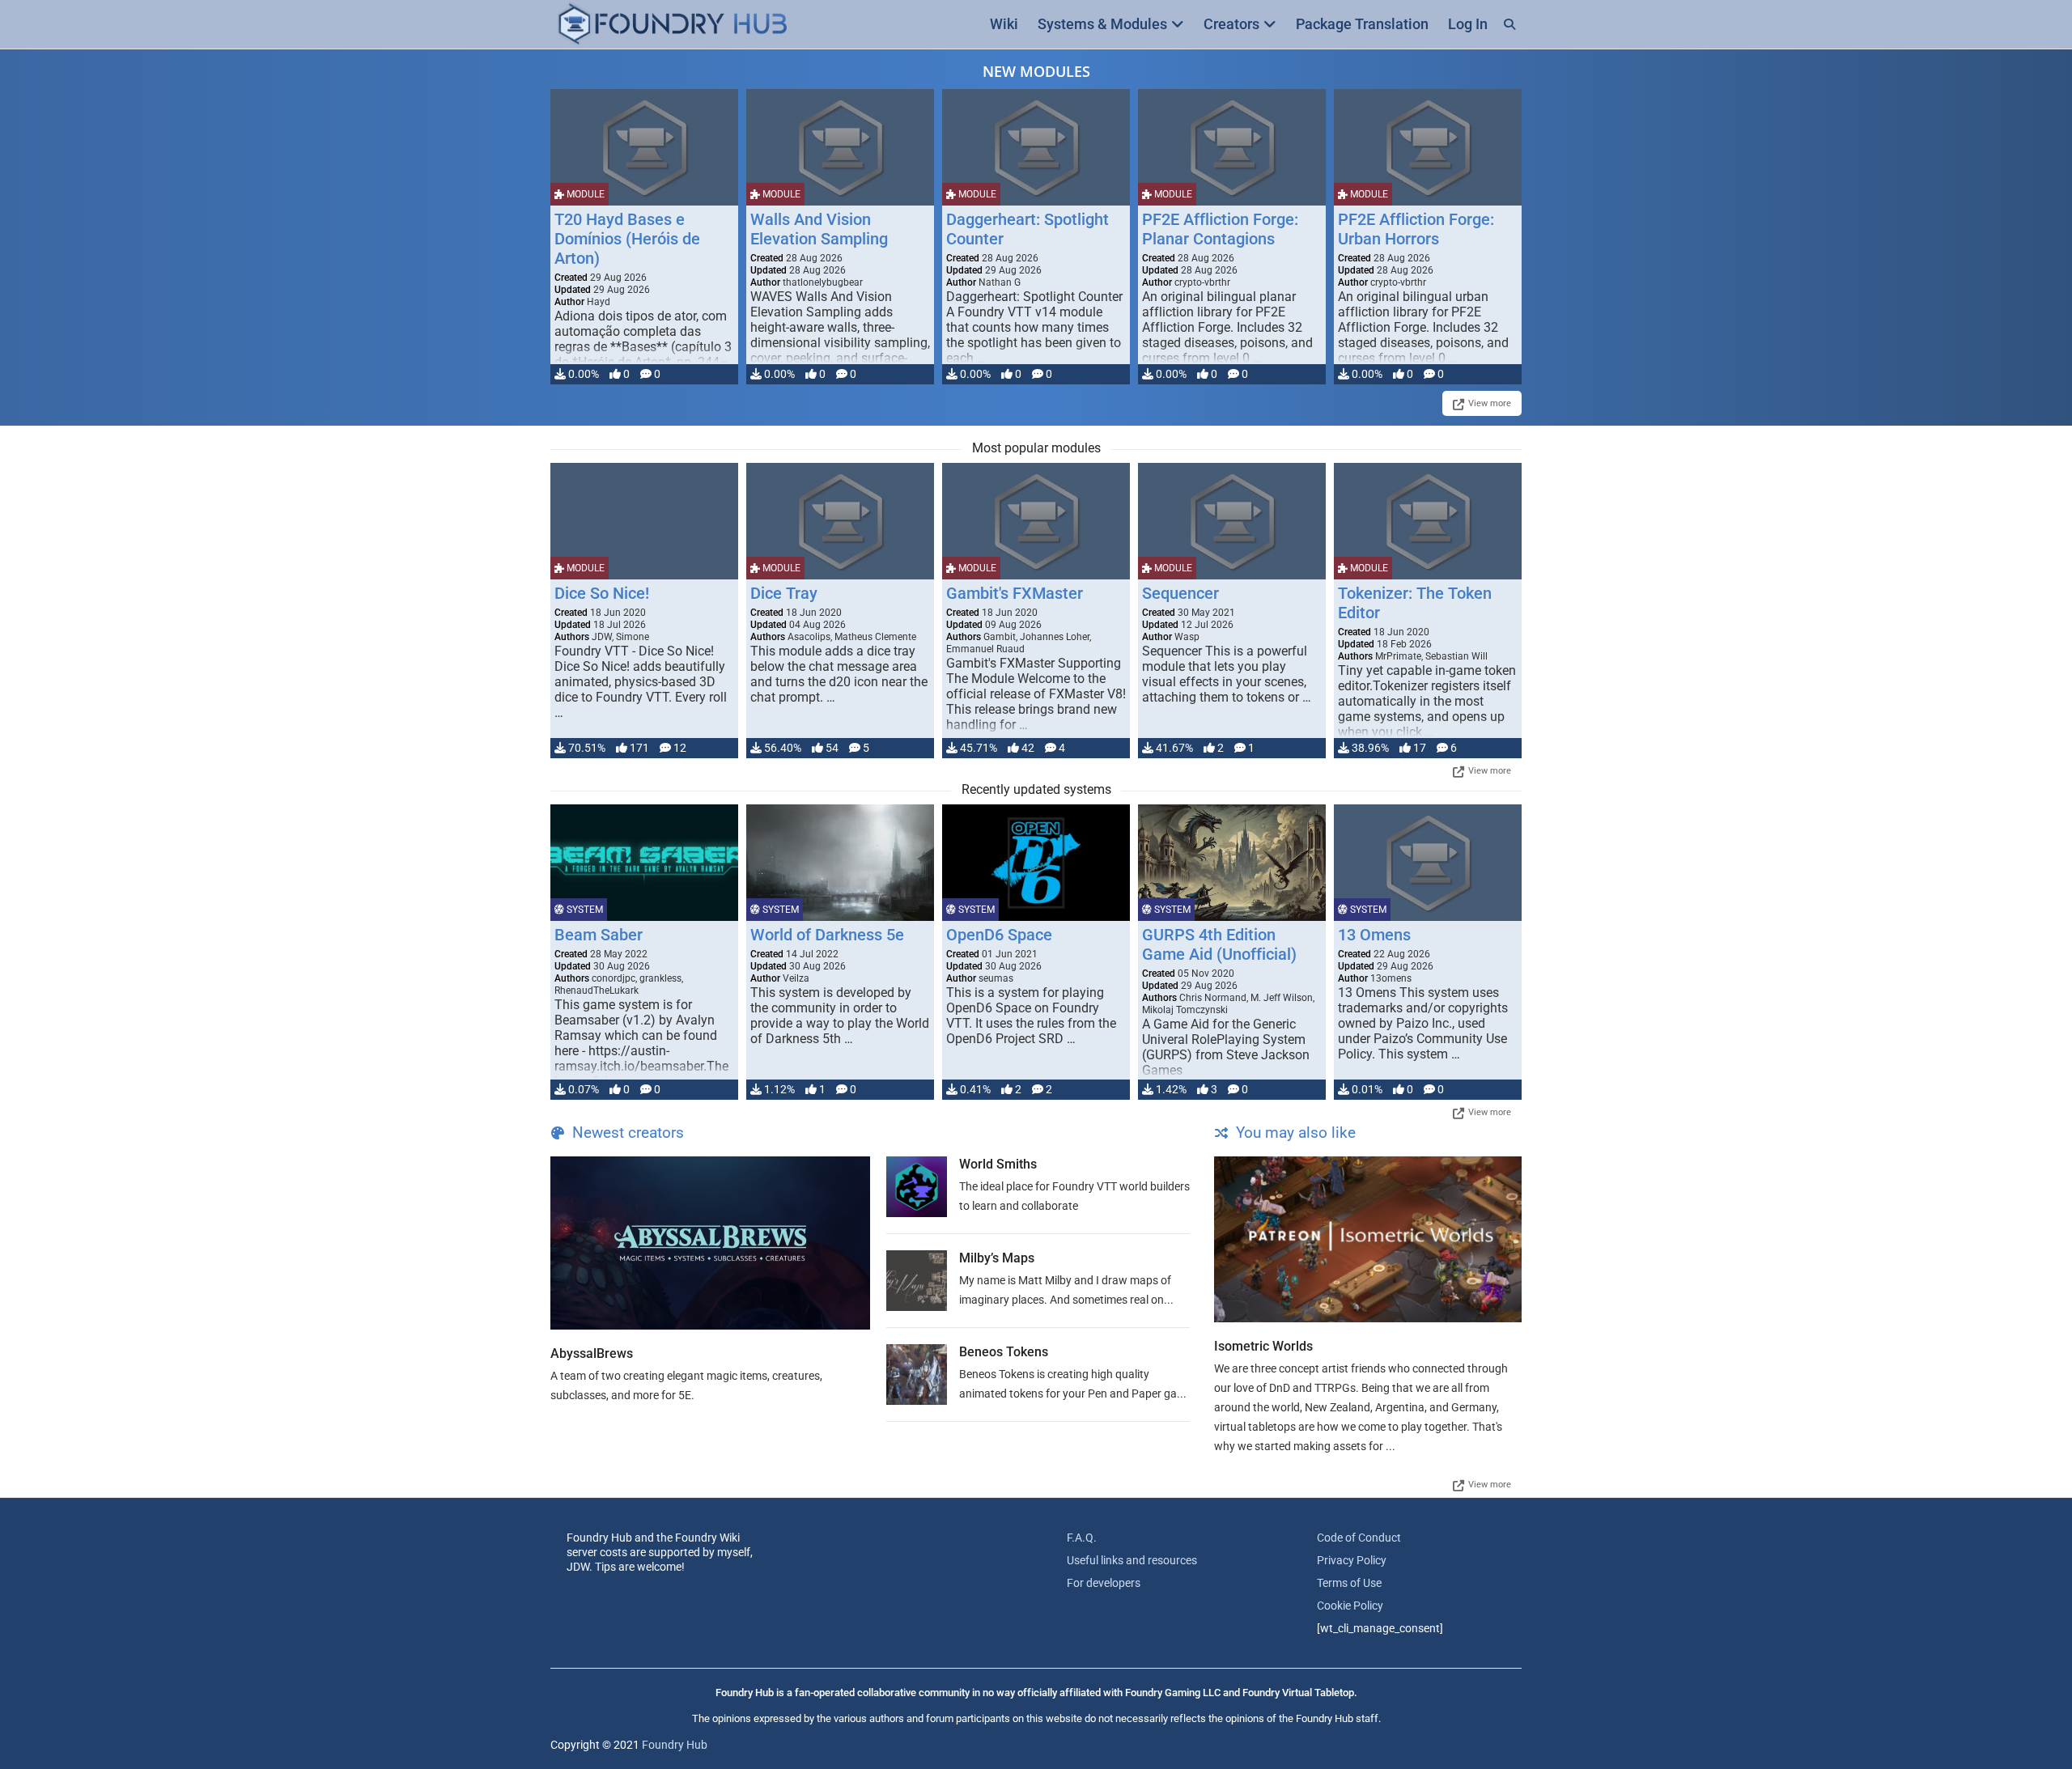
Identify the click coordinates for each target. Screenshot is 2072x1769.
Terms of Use (1349, 1583)
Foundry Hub (675, 1745)
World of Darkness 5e (827, 935)
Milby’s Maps (997, 1258)
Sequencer (1180, 593)
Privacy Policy (1352, 1560)
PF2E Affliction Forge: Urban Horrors (1416, 229)
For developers (1104, 1583)
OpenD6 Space (999, 935)
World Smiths (998, 1164)
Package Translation (1362, 24)
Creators (1231, 24)
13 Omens (1374, 935)
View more (1490, 403)
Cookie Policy (1350, 1606)
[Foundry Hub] (672, 25)
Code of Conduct (1359, 1538)
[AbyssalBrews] (710, 1243)
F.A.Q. (1082, 1538)
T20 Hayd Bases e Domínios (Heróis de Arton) (627, 239)
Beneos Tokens (1004, 1352)
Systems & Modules (1102, 24)
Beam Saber (599, 935)
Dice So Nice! (602, 593)
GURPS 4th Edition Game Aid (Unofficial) (1219, 944)
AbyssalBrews (592, 1353)
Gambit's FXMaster (1015, 593)
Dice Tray (784, 593)
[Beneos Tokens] (917, 1374)
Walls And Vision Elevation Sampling (819, 229)
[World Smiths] (917, 1187)
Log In (1468, 24)
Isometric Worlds (1263, 1346)
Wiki (1004, 24)
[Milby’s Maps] (917, 1281)
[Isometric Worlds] (1368, 1239)
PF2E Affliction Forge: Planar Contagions (1220, 229)
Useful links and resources (1132, 1560)
